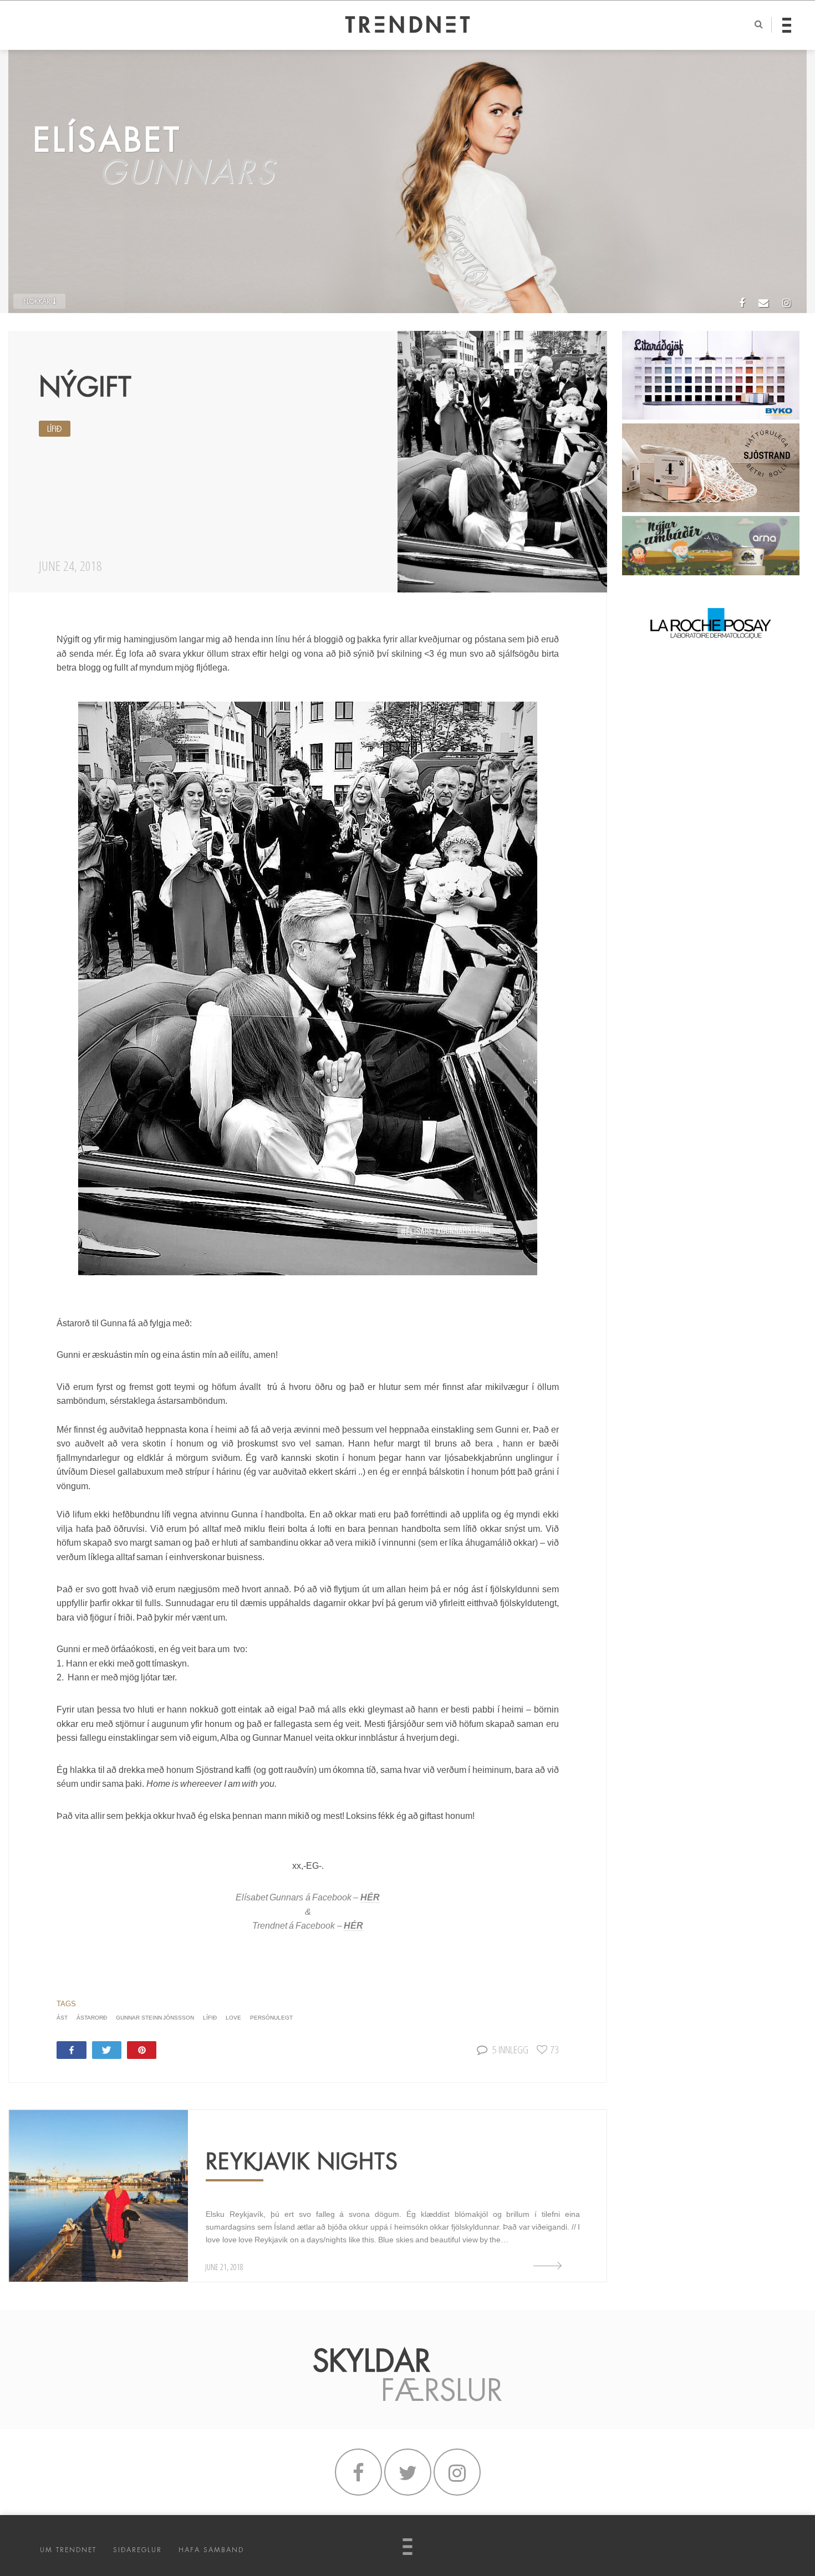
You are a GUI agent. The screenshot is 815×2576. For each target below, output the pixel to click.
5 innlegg (510, 2049)
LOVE (233, 2018)
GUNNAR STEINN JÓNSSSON (155, 2018)
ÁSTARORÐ (92, 2018)
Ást (62, 2018)
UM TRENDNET (68, 2550)
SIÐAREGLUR (137, 2550)
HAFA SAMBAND (211, 2550)
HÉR (370, 1897)
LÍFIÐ (55, 429)
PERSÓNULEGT (271, 2018)
